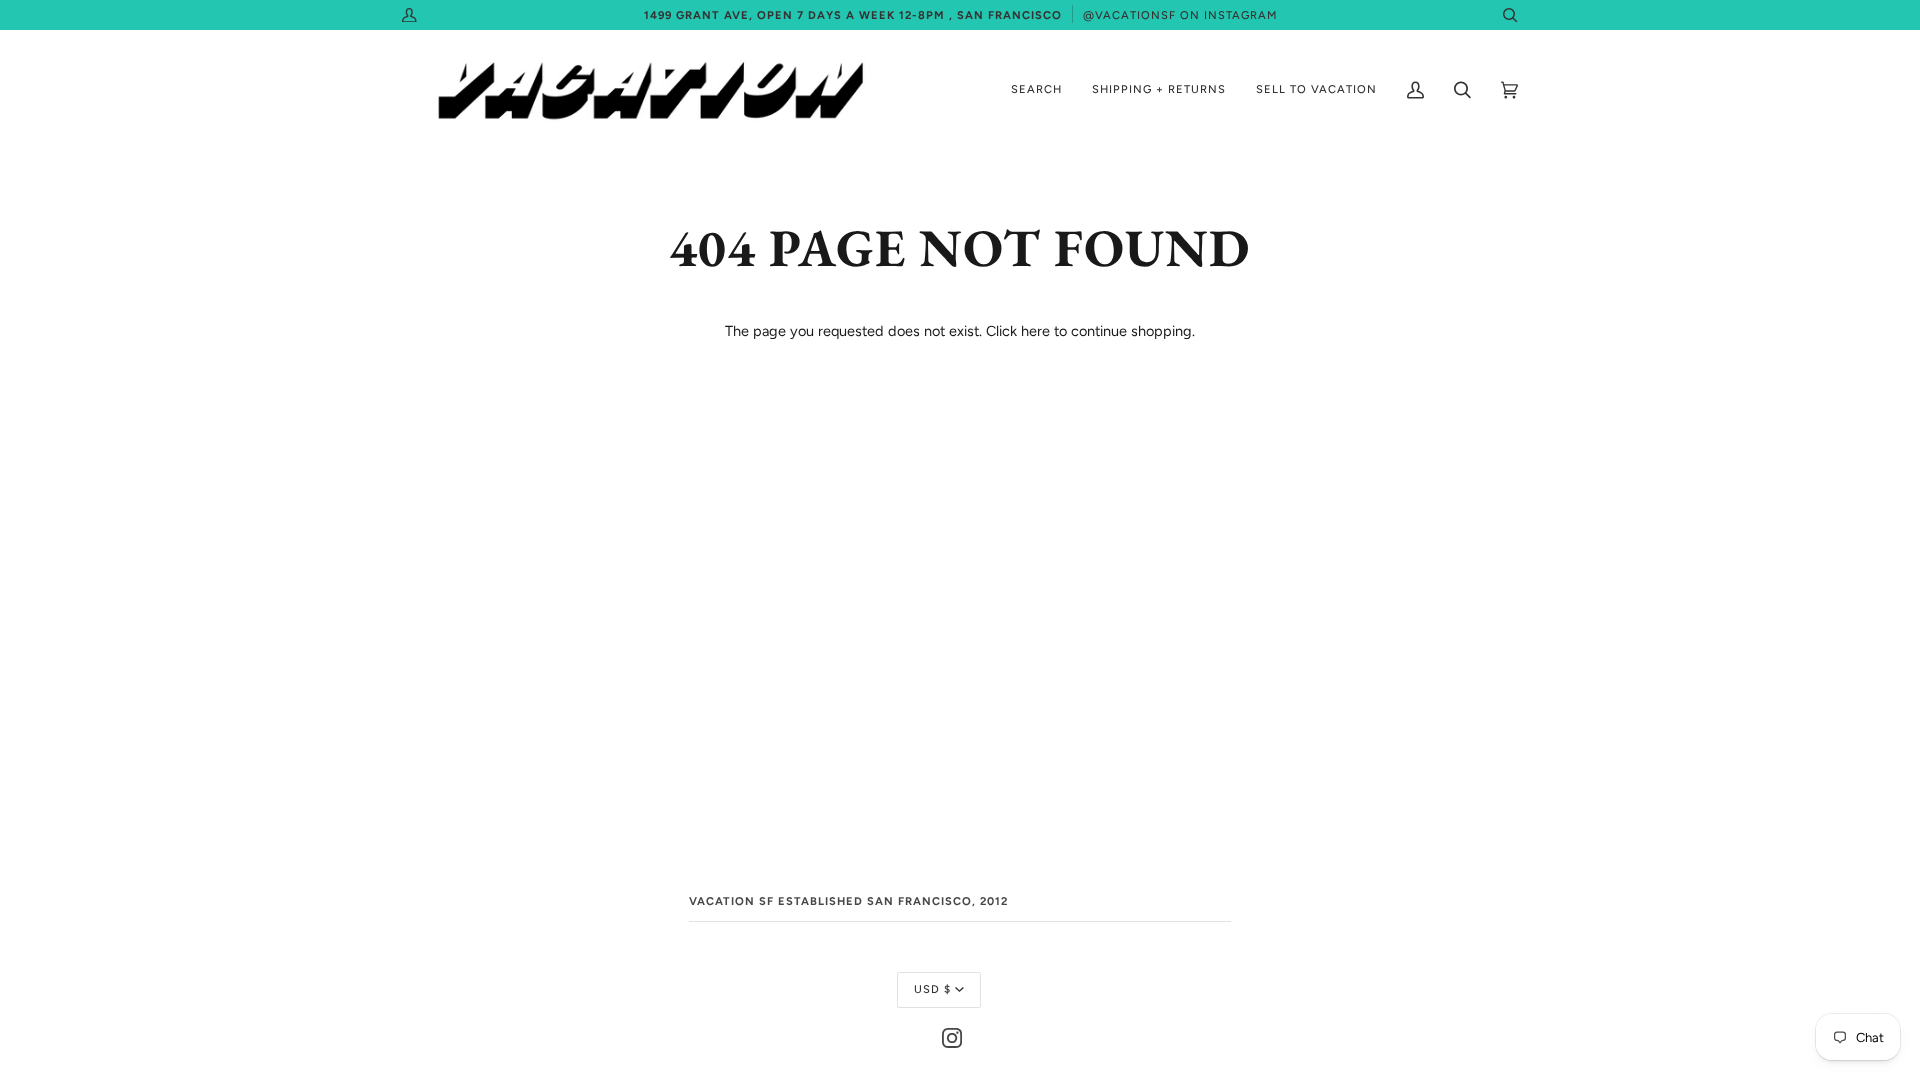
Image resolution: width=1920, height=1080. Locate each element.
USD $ (932, 989)
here (1035, 331)
